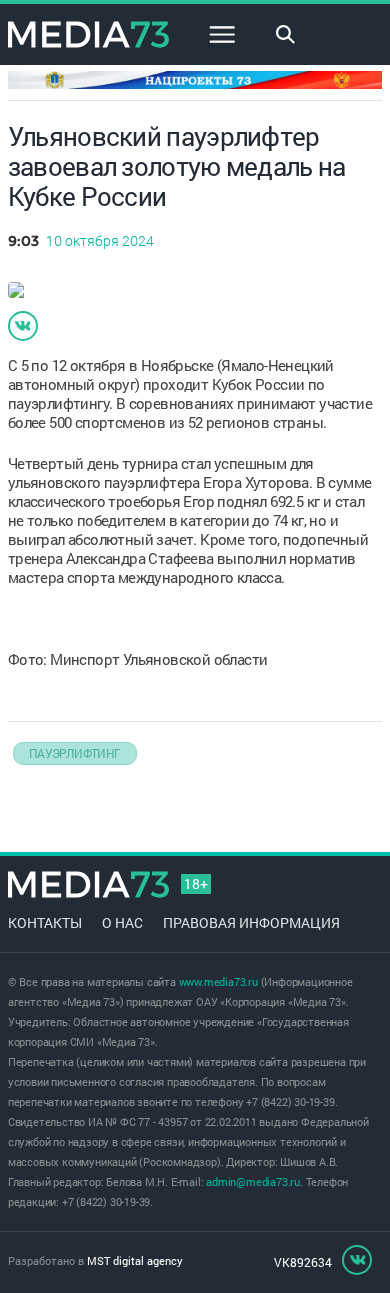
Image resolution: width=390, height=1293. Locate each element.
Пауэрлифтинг (75, 753)
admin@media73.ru (253, 1181)
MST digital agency (135, 1260)
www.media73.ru (218, 981)
